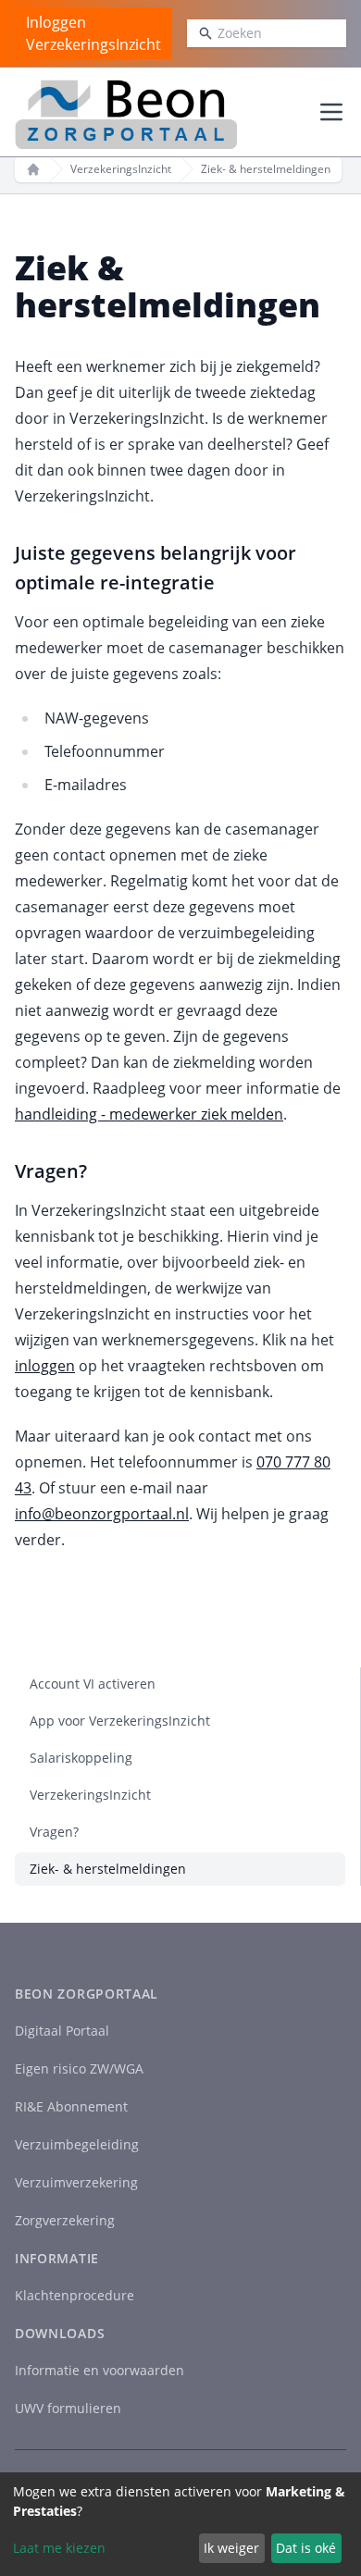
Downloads (60, 2333)
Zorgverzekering (65, 2220)
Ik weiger (231, 2548)
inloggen (45, 1366)
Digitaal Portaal (62, 2031)
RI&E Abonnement (71, 2106)
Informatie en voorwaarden (100, 2370)
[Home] (33, 169)
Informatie (57, 2258)
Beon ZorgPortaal (87, 1994)
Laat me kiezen (59, 2548)
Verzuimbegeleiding (77, 2144)
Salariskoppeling (81, 1758)
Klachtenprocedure (75, 2295)
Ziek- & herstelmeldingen (108, 1869)
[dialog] (180, 2524)
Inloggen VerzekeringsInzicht (93, 33)
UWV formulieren (68, 2408)
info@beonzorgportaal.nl (102, 1514)
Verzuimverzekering (76, 2182)
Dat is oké (306, 2548)
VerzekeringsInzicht (121, 169)
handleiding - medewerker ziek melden (149, 1114)
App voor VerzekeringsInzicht (120, 1721)
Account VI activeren (93, 1684)
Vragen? (54, 1832)
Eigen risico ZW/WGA (79, 2068)
